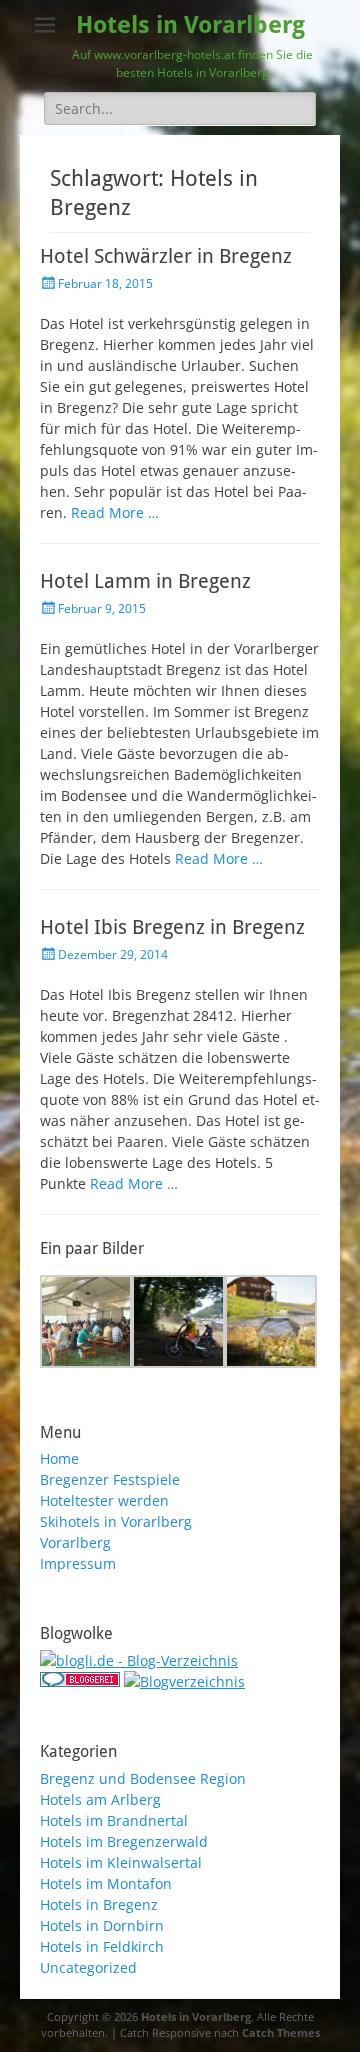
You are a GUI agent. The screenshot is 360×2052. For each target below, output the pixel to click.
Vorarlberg (75, 1542)
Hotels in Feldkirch (102, 1946)
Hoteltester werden (104, 1500)
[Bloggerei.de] (80, 1681)
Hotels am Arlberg (100, 1799)
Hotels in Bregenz (99, 1904)
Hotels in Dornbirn (102, 1925)
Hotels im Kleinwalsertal (121, 1862)
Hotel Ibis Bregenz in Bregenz (172, 927)
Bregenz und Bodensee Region (143, 1778)
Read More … (115, 512)
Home (59, 1458)
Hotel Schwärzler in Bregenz (166, 256)
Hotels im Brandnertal (114, 1820)
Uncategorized (88, 1967)
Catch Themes (281, 2032)
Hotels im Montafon (106, 1883)
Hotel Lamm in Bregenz (145, 581)
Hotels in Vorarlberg (190, 25)
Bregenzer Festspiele (110, 1479)
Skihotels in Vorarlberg (116, 1521)
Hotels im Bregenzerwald (124, 1841)
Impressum (78, 1563)
